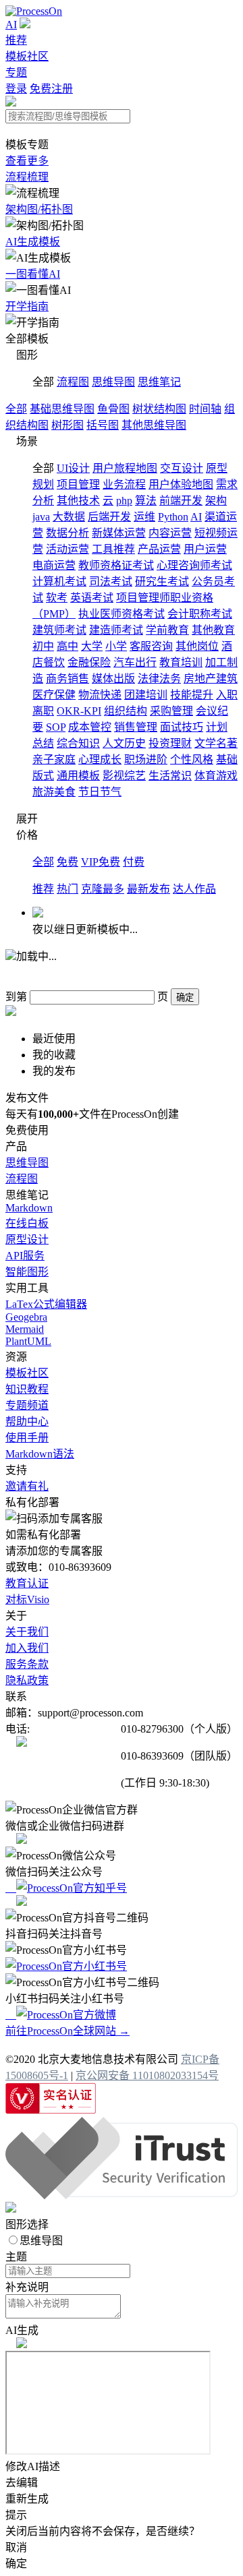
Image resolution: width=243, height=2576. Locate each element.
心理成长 (100, 759)
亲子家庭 (54, 759)
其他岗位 (197, 646)
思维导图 (113, 382)
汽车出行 (135, 662)
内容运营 (170, 533)
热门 (67, 889)
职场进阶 (146, 759)
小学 (116, 646)
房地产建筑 (211, 679)
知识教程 (27, 1389)
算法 (146, 501)
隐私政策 (27, 1680)
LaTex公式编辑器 (46, 1304)
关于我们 (27, 1632)
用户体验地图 (181, 484)
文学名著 (216, 743)
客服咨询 (151, 646)
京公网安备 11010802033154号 (147, 2075)
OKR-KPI (79, 711)
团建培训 (146, 695)
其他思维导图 (154, 425)
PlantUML (28, 1341)
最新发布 (148, 889)
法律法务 (159, 679)
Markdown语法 (40, 1454)
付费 (134, 862)
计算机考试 (59, 581)
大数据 (69, 517)
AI (11, 25)
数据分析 (67, 533)
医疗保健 (54, 695)
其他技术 (78, 501)
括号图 (103, 425)
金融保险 (89, 662)
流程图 (73, 382)
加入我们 (27, 1648)
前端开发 (181, 501)
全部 (16, 409)
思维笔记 (159, 382)
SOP (56, 727)
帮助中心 (27, 1421)
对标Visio (27, 1599)
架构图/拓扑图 (39, 209)
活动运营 (67, 549)
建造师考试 (116, 630)
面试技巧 (182, 727)
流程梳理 (27, 177)
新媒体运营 (119, 533)
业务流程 (124, 484)
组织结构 (126, 711)
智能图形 (27, 1272)
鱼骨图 (113, 409)
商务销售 (67, 679)
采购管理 (171, 711)
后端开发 (109, 517)
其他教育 (213, 630)
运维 (144, 517)
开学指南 (27, 306)
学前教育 (167, 630)
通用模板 (78, 776)
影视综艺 (124, 776)
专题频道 (27, 1405)
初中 (43, 646)
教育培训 (181, 662)
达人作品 (194, 889)
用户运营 (205, 549)
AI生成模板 (33, 242)
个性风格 (192, 759)
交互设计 (182, 468)
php (124, 501)
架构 (216, 501)
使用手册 (27, 1438)
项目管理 (78, 484)
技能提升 (192, 695)
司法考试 (111, 581)
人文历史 (124, 743)
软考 (57, 598)
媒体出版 (113, 679)
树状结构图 (159, 409)
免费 (67, 862)
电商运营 (54, 565)
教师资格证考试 (116, 565)
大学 (92, 646)
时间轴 (205, 409)
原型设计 (27, 1239)
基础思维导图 (62, 409)
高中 (67, 646)
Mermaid (25, 1329)
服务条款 (27, 1664)
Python (173, 517)
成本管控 (90, 727)
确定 (185, 997)
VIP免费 (101, 862)
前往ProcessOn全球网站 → (67, 2031)
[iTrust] (122, 2195)
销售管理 (136, 727)
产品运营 (159, 549)
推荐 (16, 40)
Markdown (29, 1208)
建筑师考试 (59, 630)
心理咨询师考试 (194, 565)
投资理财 (170, 743)
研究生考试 (162, 581)
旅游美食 (54, 792)
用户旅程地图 (125, 468)
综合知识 (78, 743)
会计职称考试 (200, 614)
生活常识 (170, 776)
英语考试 (92, 598)
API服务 (25, 1256)
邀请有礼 (27, 1486)
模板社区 (27, 56)
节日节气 (100, 792)
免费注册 (51, 89)
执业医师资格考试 (122, 614)
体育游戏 (216, 776)
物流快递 (100, 695)
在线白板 (27, 1223)
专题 (16, 72)
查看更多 (27, 161)
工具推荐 (113, 549)
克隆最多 (103, 889)
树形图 (67, 425)
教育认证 (27, 1583)
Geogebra (26, 1317)
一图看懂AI (33, 274)
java (41, 517)
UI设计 (73, 468)
